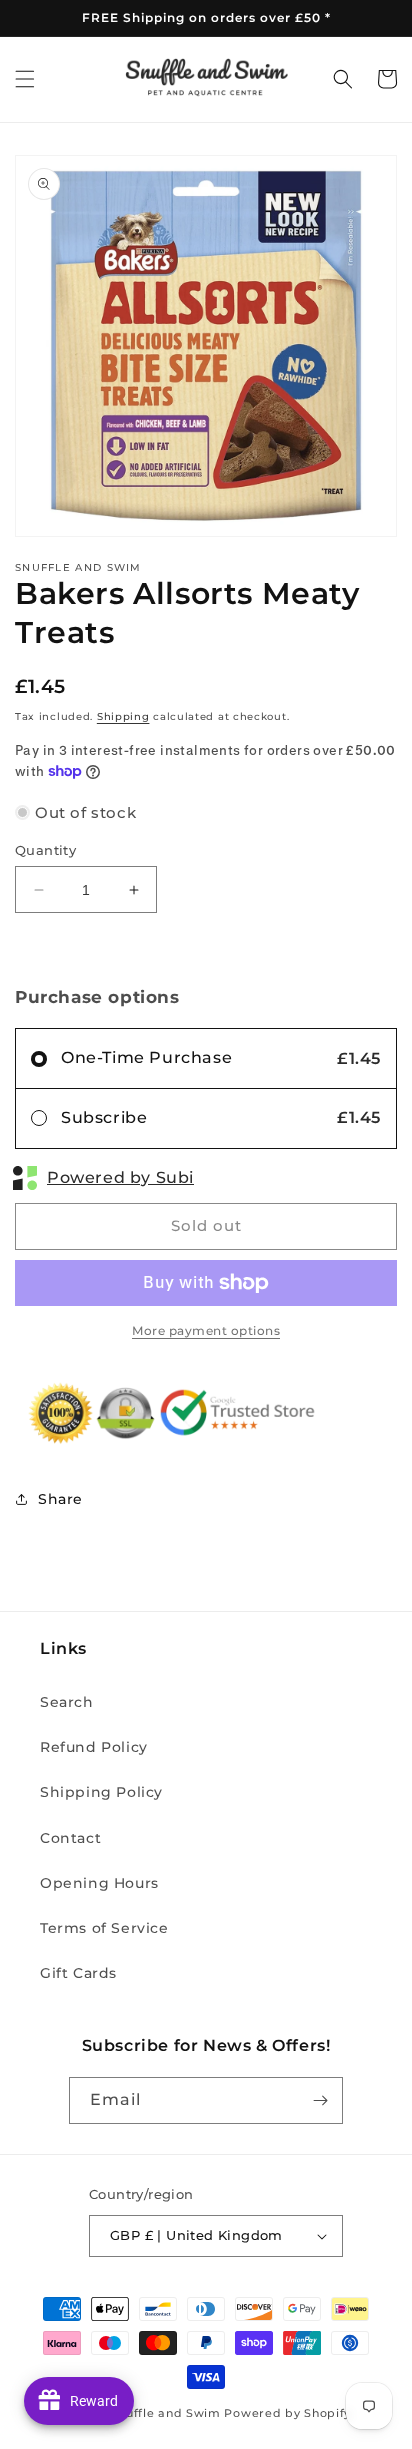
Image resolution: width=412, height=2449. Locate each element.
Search (67, 1702)
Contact (70, 1838)
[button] (25, 79)
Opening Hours (99, 1883)
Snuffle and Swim (166, 2413)
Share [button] (60, 1499)
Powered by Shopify (287, 2413)
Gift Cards (78, 1973)
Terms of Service (104, 1928)
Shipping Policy (101, 1792)
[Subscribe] (320, 2100)
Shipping (123, 716)
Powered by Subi (120, 1177)
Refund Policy (94, 1747)
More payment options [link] (206, 1330)
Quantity (45, 850)
